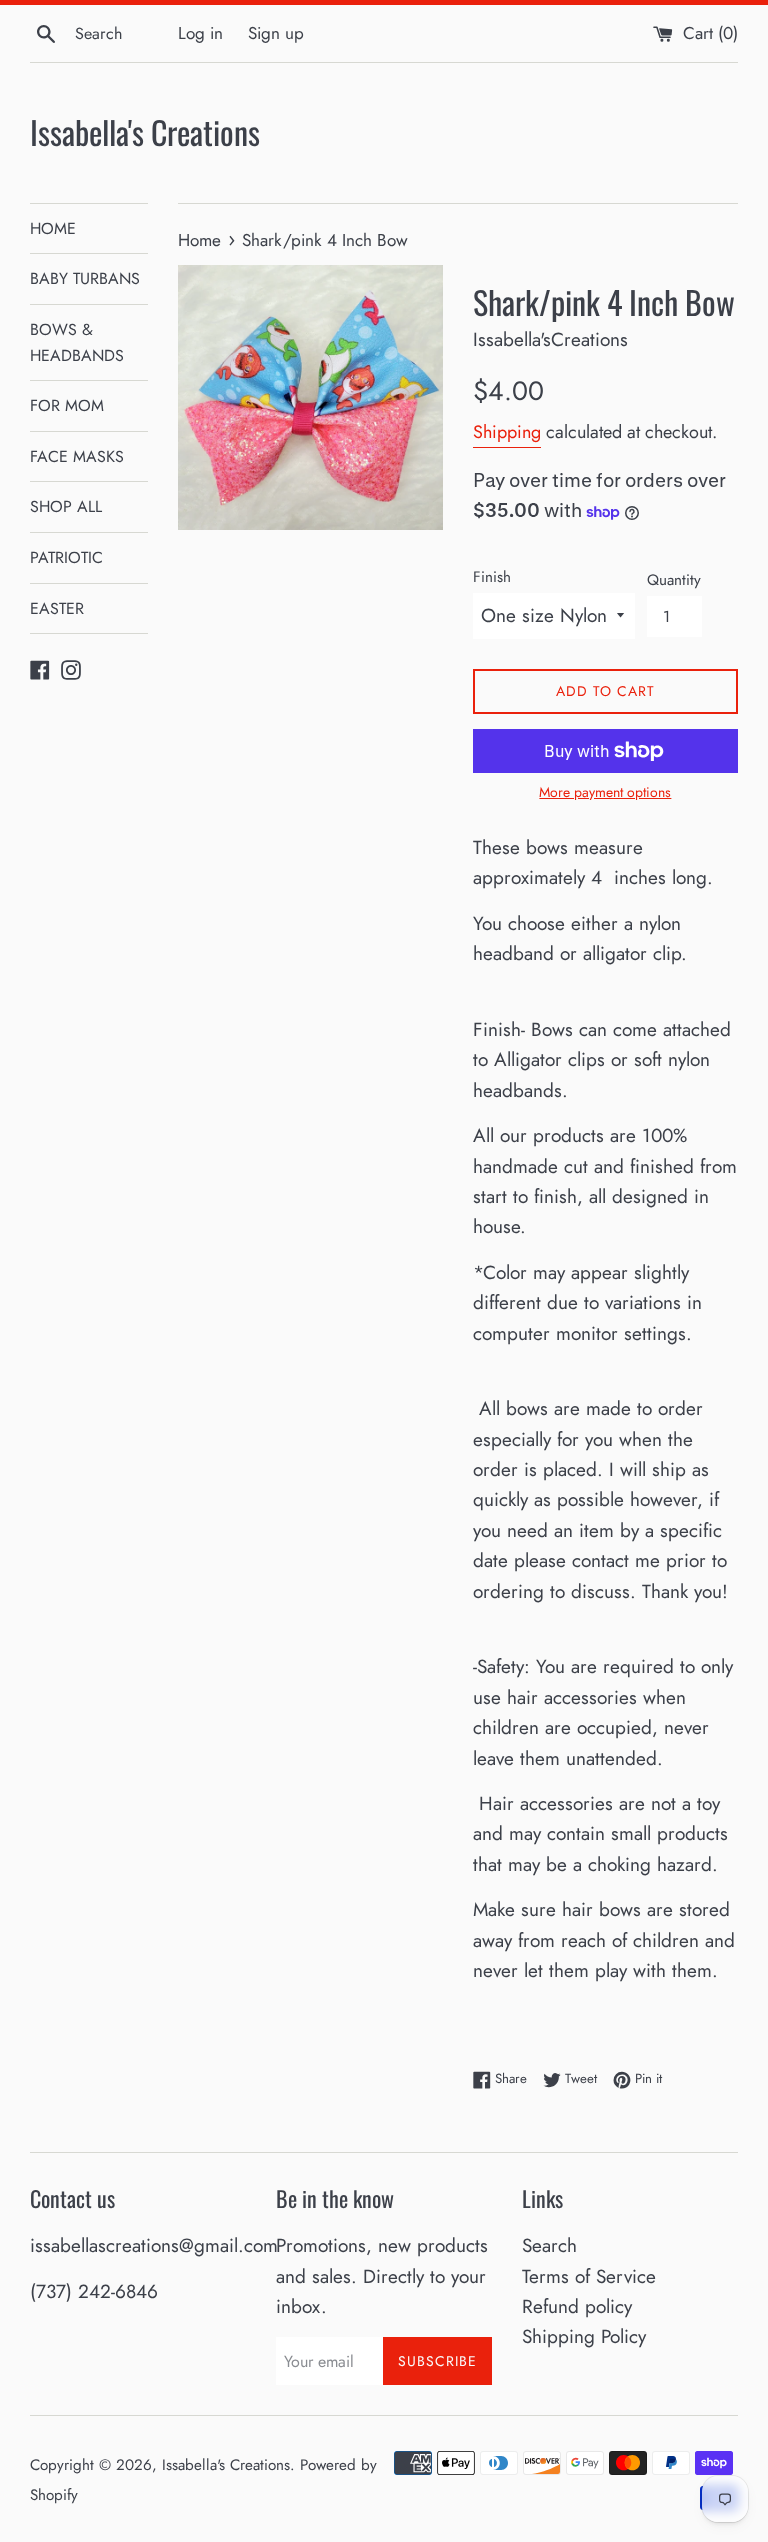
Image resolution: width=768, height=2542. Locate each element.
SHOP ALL (66, 506)
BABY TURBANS (85, 278)
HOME (53, 228)
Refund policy (577, 2306)
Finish (492, 577)
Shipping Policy (584, 2336)
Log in (200, 33)
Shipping (507, 432)
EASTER (57, 608)
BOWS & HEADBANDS (77, 342)
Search (549, 2245)
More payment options (605, 792)
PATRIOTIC (66, 557)
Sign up (276, 33)
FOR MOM (67, 405)
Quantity (674, 580)
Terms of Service (589, 2276)
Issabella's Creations (145, 132)
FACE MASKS (77, 456)
